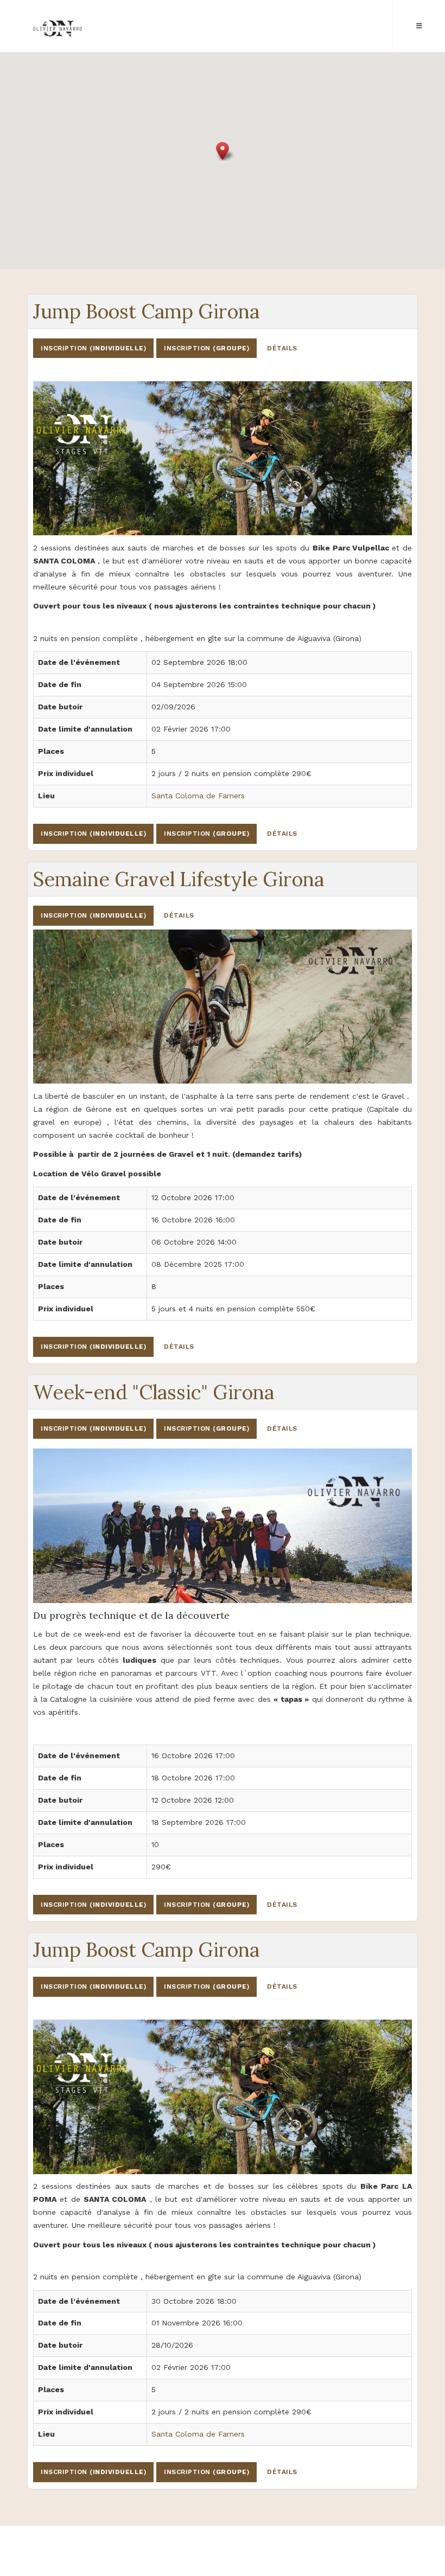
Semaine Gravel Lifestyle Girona (179, 879)
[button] (223, 151)
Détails (282, 348)
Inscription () (93, 348)
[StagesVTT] (58, 32)
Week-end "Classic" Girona (154, 1392)
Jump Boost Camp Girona (146, 311)
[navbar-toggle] (419, 26)
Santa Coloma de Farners (198, 796)
